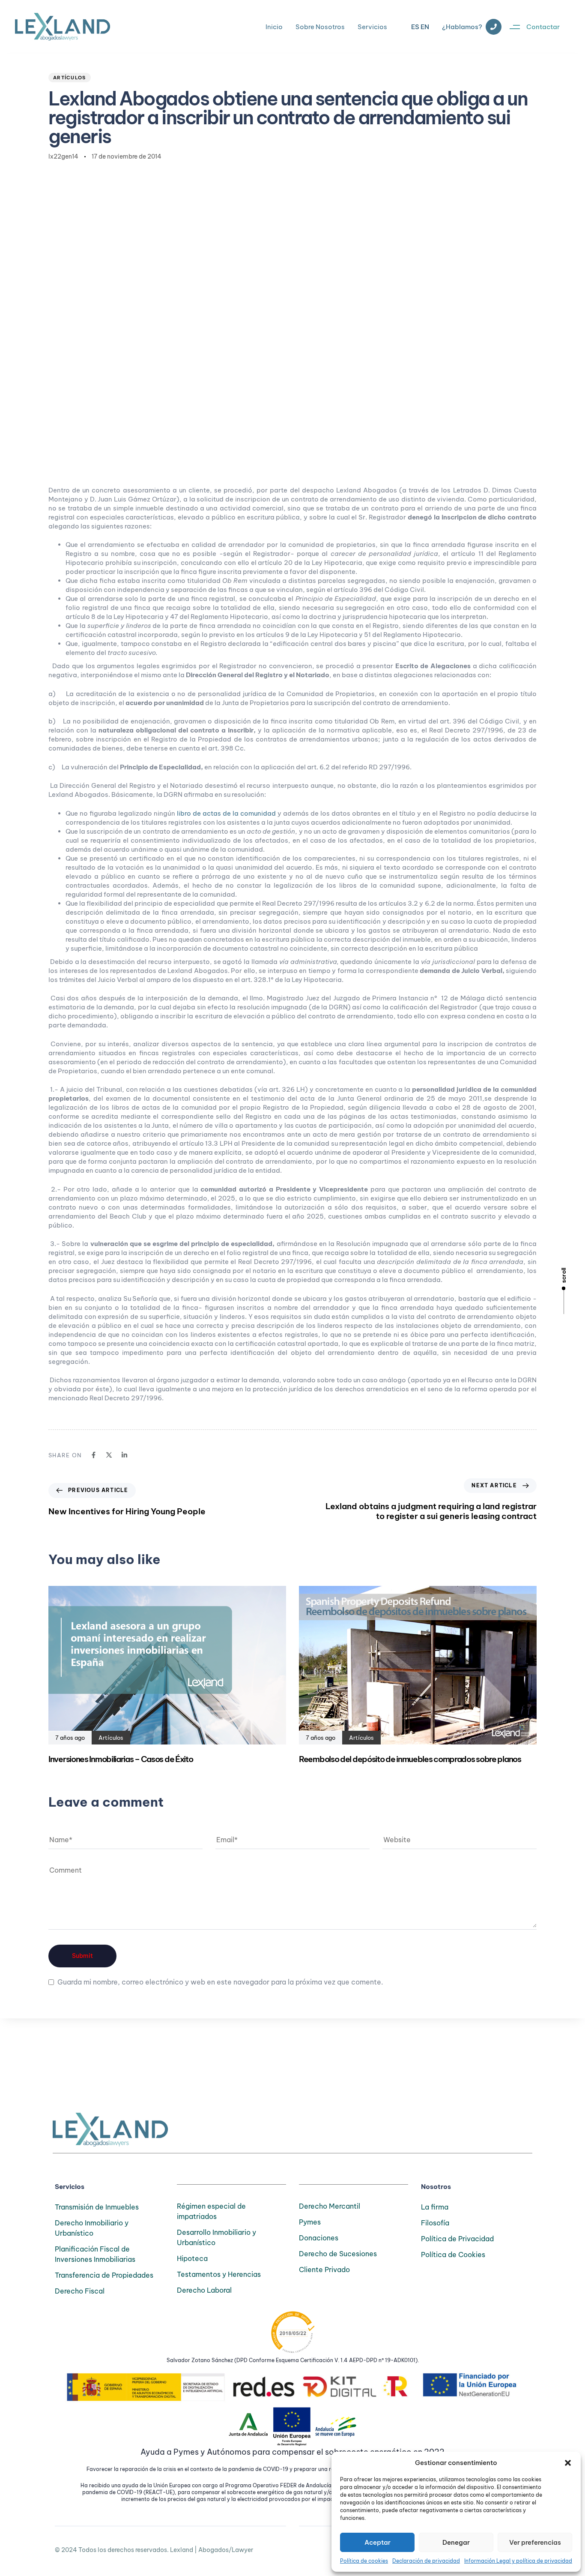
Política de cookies (364, 2561)
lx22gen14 (63, 156)
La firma (435, 2207)
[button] (568, 2463)
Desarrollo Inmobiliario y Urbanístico (216, 2237)
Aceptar (378, 2542)
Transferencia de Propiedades (104, 2275)
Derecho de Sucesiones (338, 2254)
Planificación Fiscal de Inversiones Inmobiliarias (95, 2254)
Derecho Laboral (204, 2290)
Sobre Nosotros (320, 27)
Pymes (310, 2222)
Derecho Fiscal (80, 2291)
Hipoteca (192, 2258)
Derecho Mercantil (330, 2206)
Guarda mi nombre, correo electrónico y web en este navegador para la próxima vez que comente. (220, 1982)
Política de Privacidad (457, 2239)
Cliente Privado (324, 2270)
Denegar (456, 2542)
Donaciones (319, 2238)
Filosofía (435, 2223)
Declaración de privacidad (426, 2561)
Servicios (372, 27)
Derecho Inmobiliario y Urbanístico (92, 2228)
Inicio (274, 27)
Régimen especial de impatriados (211, 2211)
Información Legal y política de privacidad (518, 2561)
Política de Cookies (453, 2255)
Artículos (70, 78)
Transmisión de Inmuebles (97, 2207)
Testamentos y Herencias (219, 2274)
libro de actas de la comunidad (226, 813)
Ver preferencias (535, 2542)
